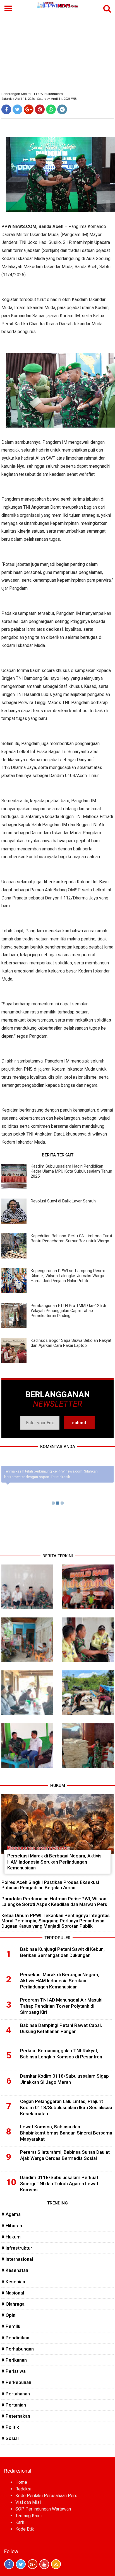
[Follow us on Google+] (33, 2564)
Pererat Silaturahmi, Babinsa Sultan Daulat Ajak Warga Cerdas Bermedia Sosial (65, 2155)
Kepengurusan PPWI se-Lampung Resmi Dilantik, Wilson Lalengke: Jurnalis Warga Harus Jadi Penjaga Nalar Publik (68, 1276)
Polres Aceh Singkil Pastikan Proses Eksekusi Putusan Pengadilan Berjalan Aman (50, 1885)
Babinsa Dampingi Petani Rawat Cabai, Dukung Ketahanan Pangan (61, 2028)
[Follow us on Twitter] (21, 2564)
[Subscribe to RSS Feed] (56, 2564)
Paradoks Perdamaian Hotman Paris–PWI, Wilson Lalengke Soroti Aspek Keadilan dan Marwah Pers (54, 1901)
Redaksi (23, 2489)
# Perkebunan (16, 2382)
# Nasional (13, 2293)
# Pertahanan (16, 2394)
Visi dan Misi (28, 2502)
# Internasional (17, 2259)
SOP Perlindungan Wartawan (43, 2509)
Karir (20, 2522)
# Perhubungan (18, 2349)
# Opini (9, 2315)
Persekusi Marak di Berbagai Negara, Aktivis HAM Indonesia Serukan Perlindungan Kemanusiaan (54, 1862)
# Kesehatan (15, 2270)
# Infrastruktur (17, 2248)
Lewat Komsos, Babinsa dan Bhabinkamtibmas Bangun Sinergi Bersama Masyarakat (66, 2133)
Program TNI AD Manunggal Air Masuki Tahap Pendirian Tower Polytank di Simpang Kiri (61, 2006)
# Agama (11, 2214)
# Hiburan (12, 2226)
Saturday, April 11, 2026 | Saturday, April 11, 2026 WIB (39, 99)
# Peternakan (16, 2416)
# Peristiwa (14, 2371)
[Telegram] (62, 109)
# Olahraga (13, 2304)
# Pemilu (11, 2326)
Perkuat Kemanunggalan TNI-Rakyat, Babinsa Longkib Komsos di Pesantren (61, 2054)
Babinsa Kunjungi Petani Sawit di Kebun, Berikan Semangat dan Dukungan (62, 1952)
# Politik (10, 2427)
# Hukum (11, 2237)
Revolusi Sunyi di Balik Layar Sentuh (63, 1201)
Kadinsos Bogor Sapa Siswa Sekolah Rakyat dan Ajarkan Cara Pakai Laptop (71, 1343)
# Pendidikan (15, 2338)
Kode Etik (25, 2529)
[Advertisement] (57, 51)
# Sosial (10, 2438)
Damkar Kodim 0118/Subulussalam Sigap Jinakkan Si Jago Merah (64, 2079)
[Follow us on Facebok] (9, 2564)
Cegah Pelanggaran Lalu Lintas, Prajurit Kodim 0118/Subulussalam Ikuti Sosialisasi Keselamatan (66, 2107)
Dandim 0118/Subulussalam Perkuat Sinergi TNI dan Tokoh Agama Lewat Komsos (59, 2184)
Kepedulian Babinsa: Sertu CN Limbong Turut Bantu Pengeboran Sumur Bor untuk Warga (71, 1238)
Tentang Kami (28, 2516)
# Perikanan (14, 2360)
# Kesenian (13, 2282)
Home (21, 2482)
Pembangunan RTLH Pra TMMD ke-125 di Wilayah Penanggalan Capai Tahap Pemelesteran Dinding (68, 1311)
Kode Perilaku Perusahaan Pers (46, 2496)
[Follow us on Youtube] (44, 2564)
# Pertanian (14, 2405)
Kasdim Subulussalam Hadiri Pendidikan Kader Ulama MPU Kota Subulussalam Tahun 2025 (71, 1171)
